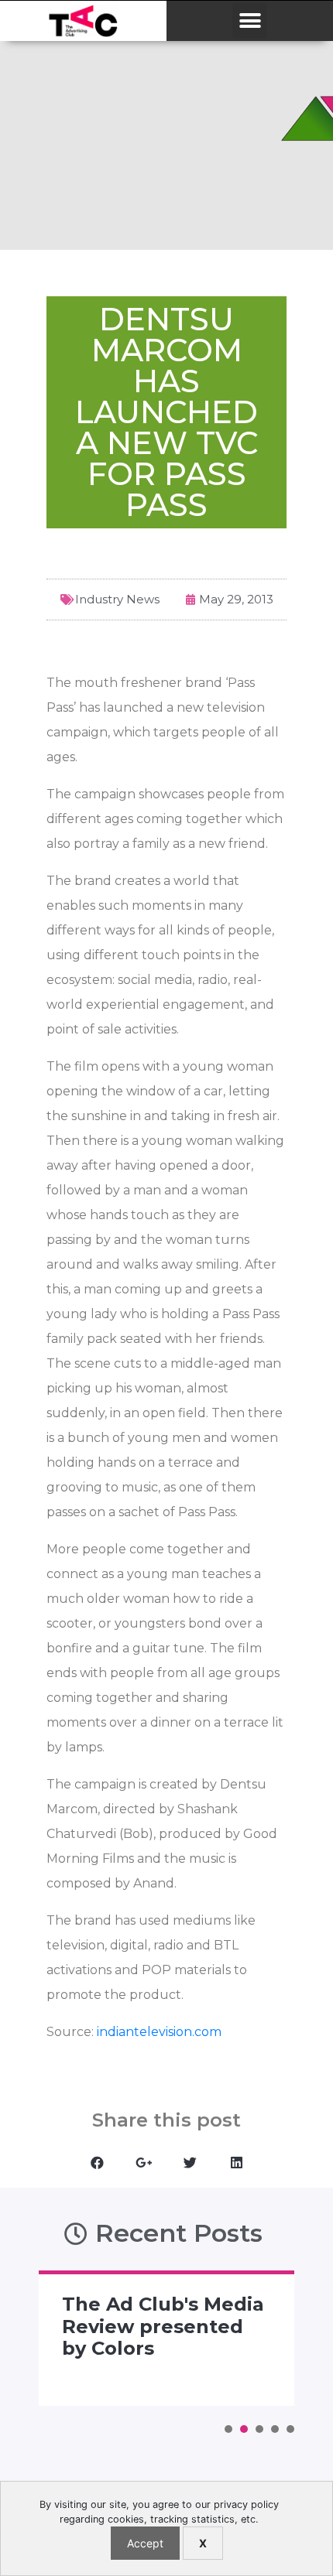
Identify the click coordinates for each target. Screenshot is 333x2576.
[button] (250, 20)
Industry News (117, 599)
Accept (145, 2543)
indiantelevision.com (158, 2032)
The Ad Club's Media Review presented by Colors (163, 2327)
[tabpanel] (166, 2338)
